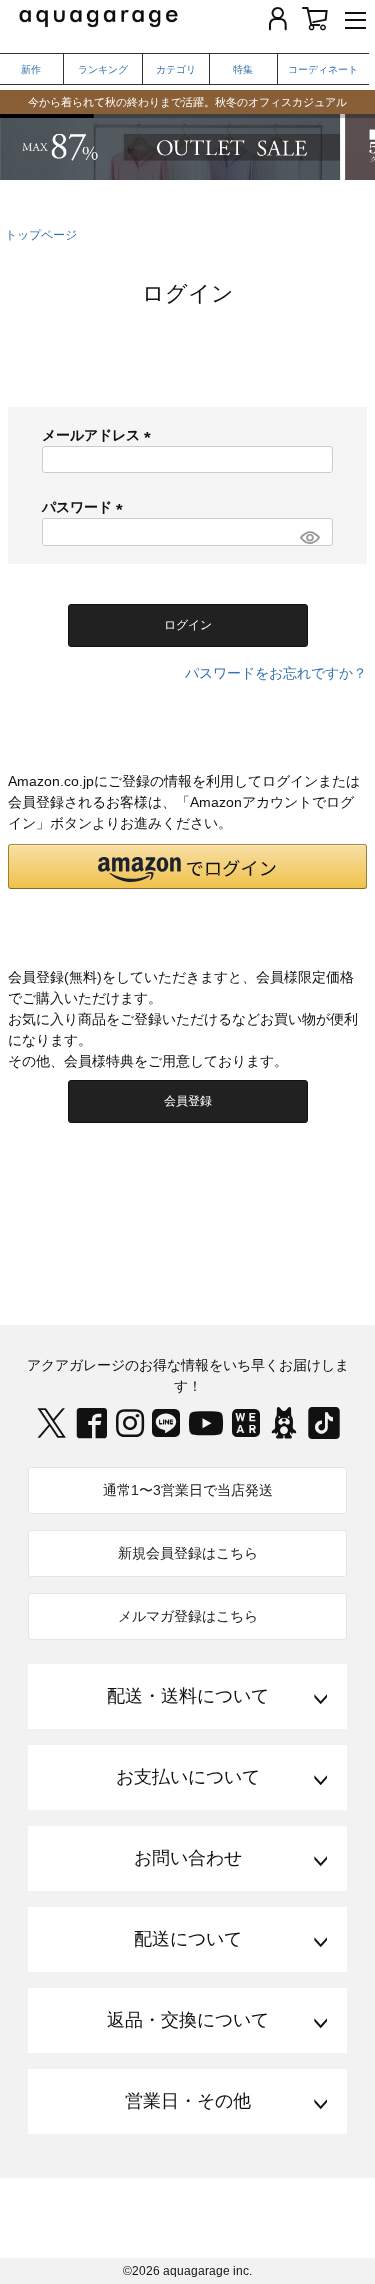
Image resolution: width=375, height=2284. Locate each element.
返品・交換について (188, 2020)
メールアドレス (100, 435)
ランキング (103, 69)
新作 (31, 69)
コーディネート (323, 69)
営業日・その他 (188, 2101)
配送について (188, 1939)
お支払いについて (188, 1777)
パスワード (86, 507)
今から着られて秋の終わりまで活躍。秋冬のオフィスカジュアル (187, 102)
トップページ (41, 235)
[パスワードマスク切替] (308, 537)
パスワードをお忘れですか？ (276, 673)
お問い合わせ (188, 1858)
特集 (243, 69)
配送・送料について (188, 1696)
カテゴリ (176, 69)
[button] (187, 866)
